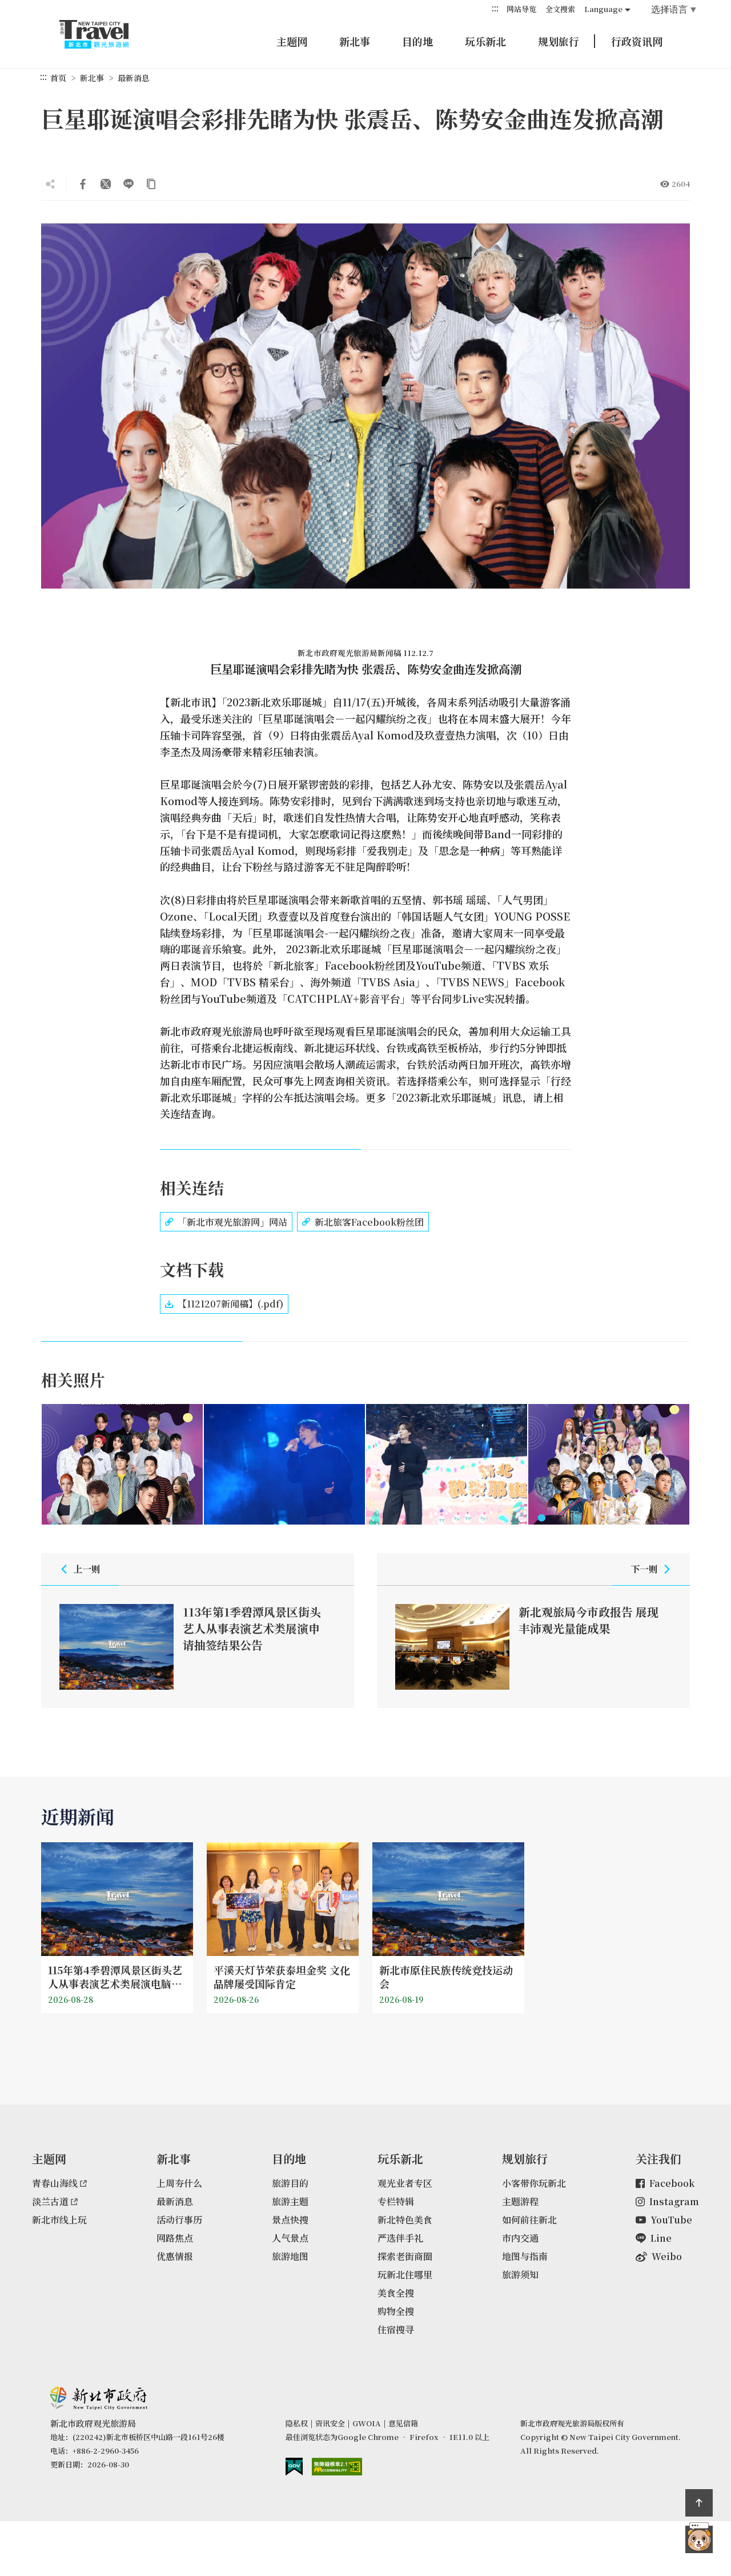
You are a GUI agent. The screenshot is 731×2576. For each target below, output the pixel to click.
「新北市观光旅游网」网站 (232, 1222)
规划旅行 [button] (559, 41)
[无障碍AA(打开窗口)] (337, 2467)
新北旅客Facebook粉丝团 (369, 1222)
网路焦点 (175, 2238)
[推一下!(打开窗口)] (106, 184)
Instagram (674, 2201)
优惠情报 (175, 2256)
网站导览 (521, 9)
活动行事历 (179, 2220)
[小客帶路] (699, 2539)
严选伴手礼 (400, 2238)
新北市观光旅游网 (105, 34)
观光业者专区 (405, 2183)
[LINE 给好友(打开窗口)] (128, 184)
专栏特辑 (396, 2201)
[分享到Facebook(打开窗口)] (83, 184)
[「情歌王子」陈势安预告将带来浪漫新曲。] (284, 1465)
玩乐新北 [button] (485, 41)
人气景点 (290, 2238)
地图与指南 (525, 2256)
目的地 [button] (417, 41)
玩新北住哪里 (405, 2275)
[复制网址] (151, 184)
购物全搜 (396, 2311)
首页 (58, 78)
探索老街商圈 (405, 2256)
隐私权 (297, 2423)
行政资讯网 (637, 41)
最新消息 (134, 78)
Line (661, 2238)
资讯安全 (330, 2423)
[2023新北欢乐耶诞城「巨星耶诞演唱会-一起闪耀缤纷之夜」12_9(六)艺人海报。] (609, 1465)
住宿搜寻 (396, 2329)
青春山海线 (55, 2183)
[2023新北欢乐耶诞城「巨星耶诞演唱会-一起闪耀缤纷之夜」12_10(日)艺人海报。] (122, 1465)
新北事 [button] (355, 41)
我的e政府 (294, 2467)
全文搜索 (560, 9)
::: (495, 8)
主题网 (292, 41)
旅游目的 (290, 2183)
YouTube (671, 2220)
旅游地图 (290, 2256)
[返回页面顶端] (699, 2503)
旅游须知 (520, 2275)
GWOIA (367, 2423)
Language (603, 9)
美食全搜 (396, 2293)
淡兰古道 (50, 2201)
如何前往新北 (529, 2220)
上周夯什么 (179, 2183)
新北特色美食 (405, 2220)
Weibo (667, 2256)
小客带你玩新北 (534, 2183)
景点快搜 (290, 2220)
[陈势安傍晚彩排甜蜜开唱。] (447, 1465)
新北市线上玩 (59, 2220)
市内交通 (520, 2238)
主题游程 (520, 2201)
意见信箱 (403, 2423)
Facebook (672, 2183)
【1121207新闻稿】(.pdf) (230, 1304)
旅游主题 (290, 2201)
